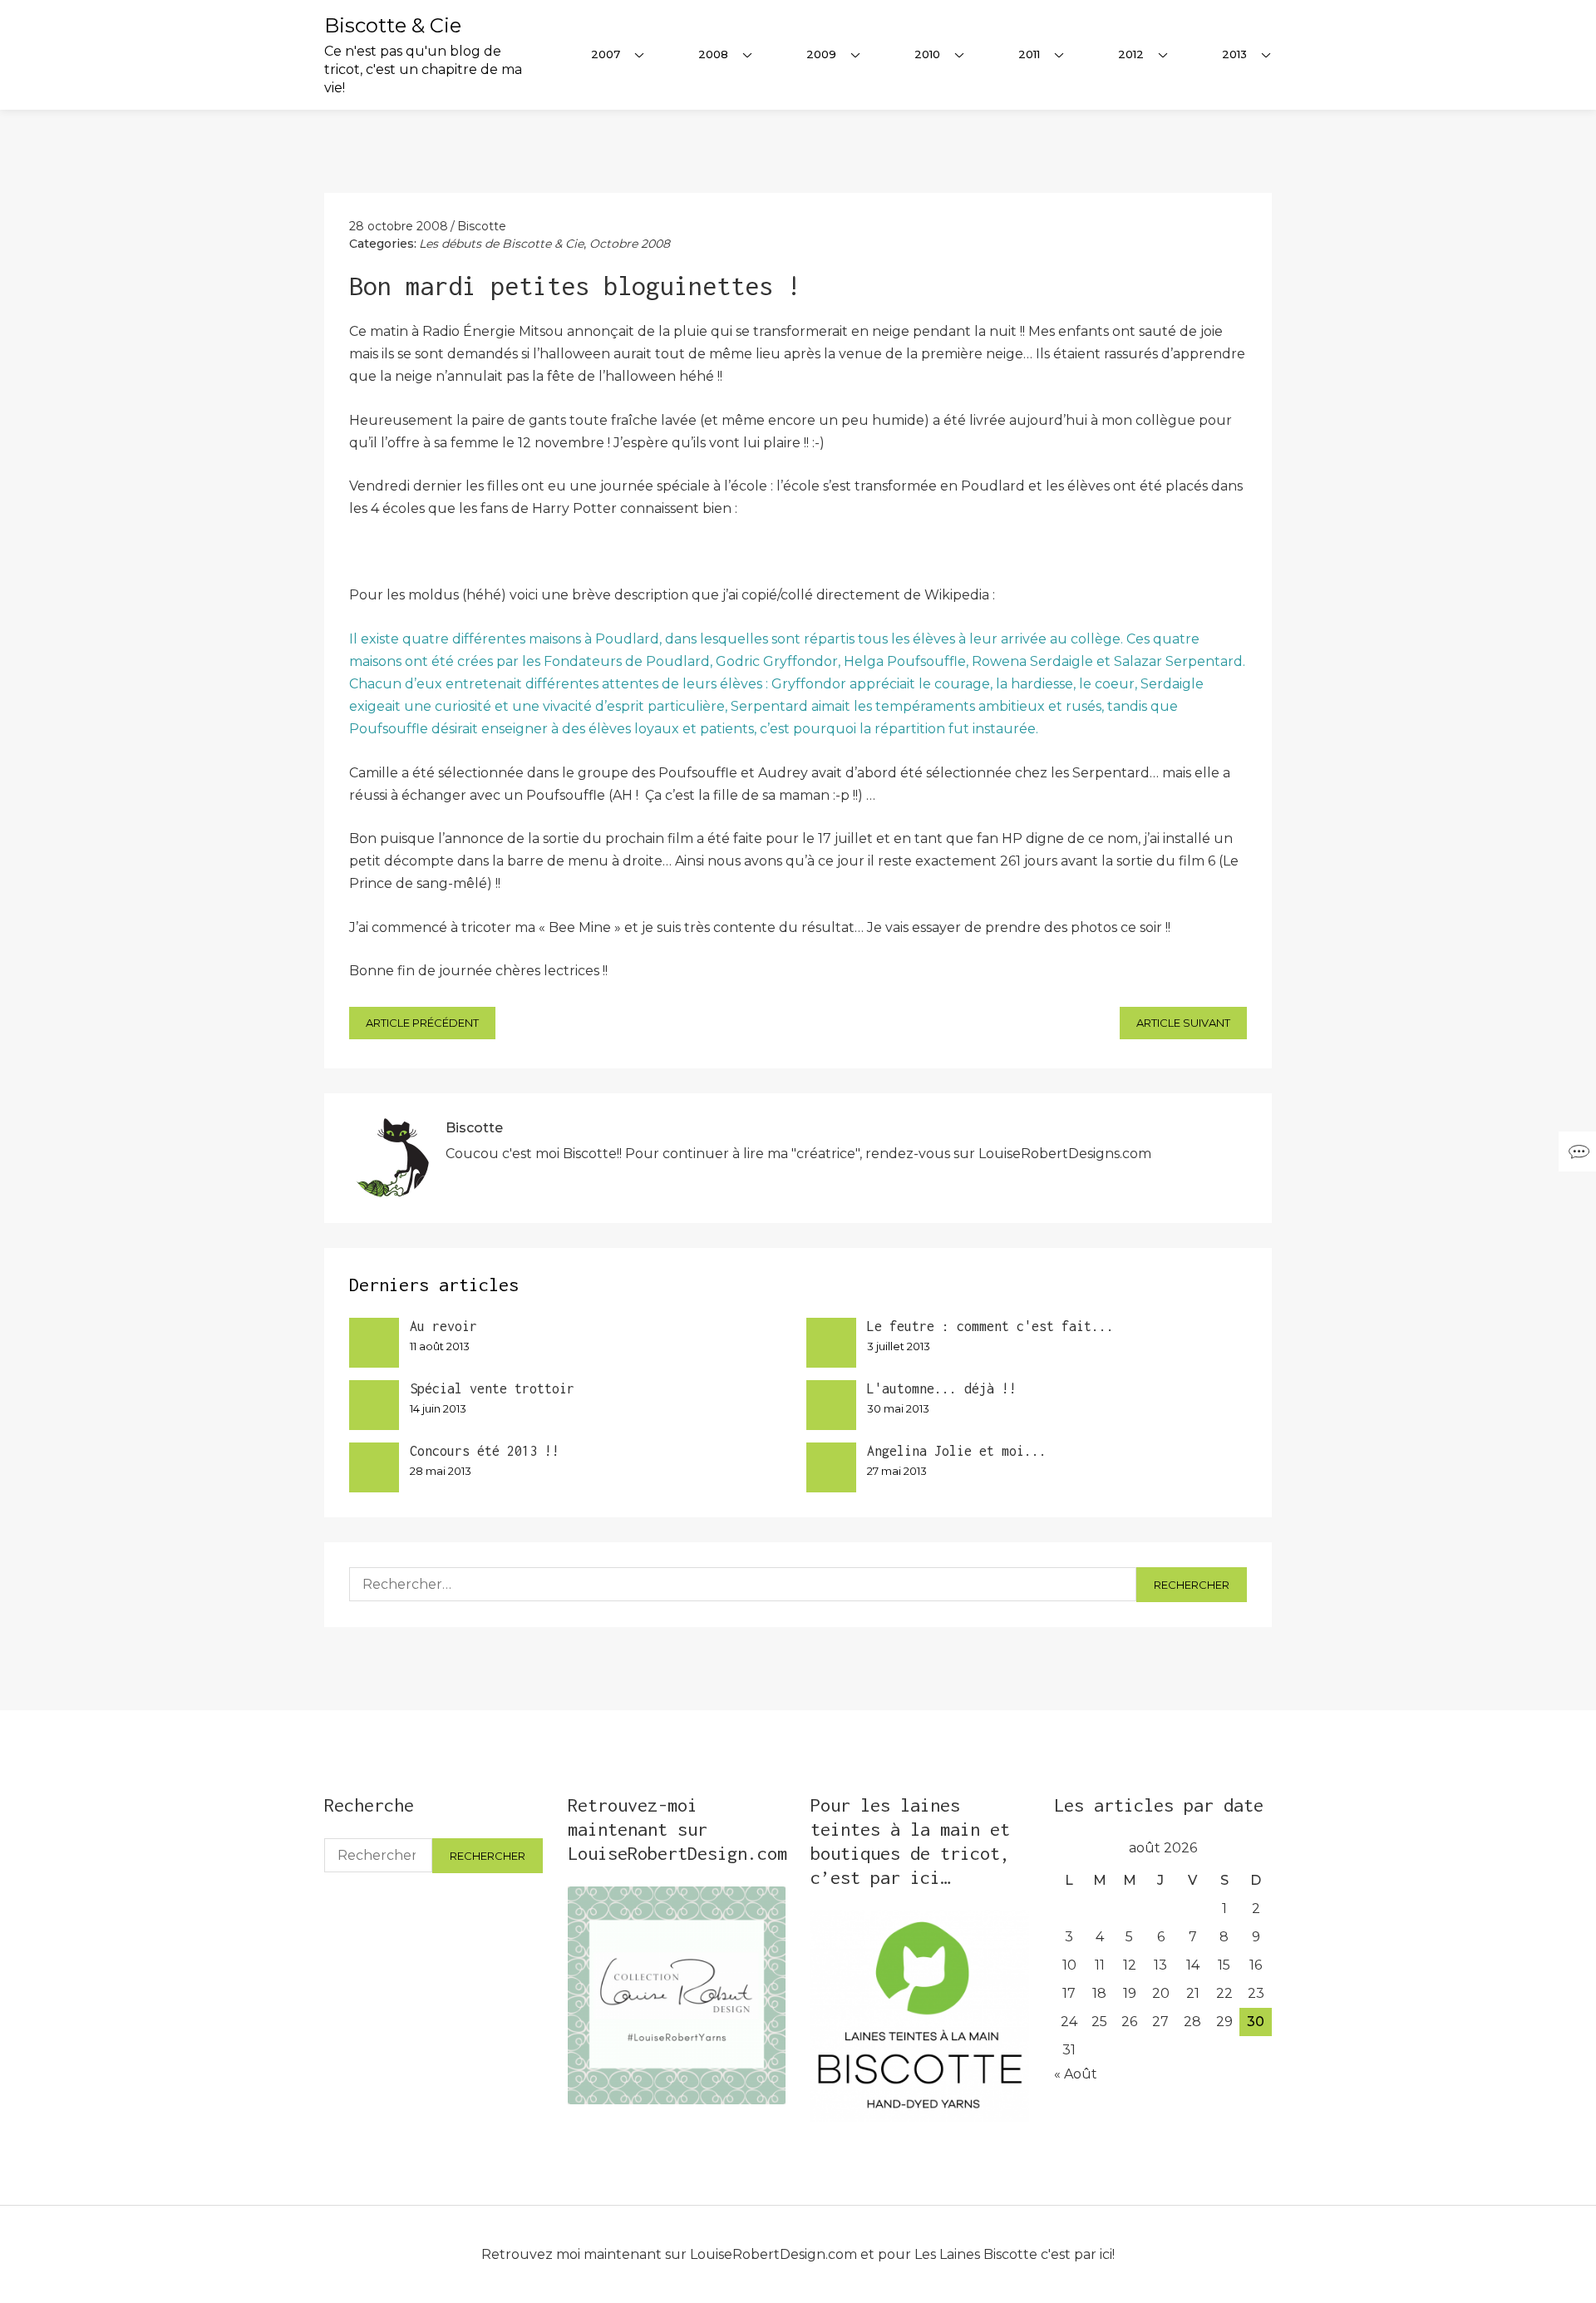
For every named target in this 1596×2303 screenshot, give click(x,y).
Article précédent (422, 1023)
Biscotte (482, 226)
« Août (1076, 2074)
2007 (606, 54)
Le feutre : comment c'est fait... (990, 1326)
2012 (1131, 54)
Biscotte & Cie (393, 25)
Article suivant (1183, 1023)
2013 (1234, 54)
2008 (713, 54)
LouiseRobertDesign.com (773, 2254)
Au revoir (443, 1326)
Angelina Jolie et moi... (957, 1451)
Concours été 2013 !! (485, 1451)
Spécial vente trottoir (492, 1388)
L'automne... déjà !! (942, 1388)
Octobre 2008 (630, 244)
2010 (927, 54)
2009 (821, 54)
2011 (1029, 54)
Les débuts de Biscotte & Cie (501, 244)
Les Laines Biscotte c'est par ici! (1015, 2254)
